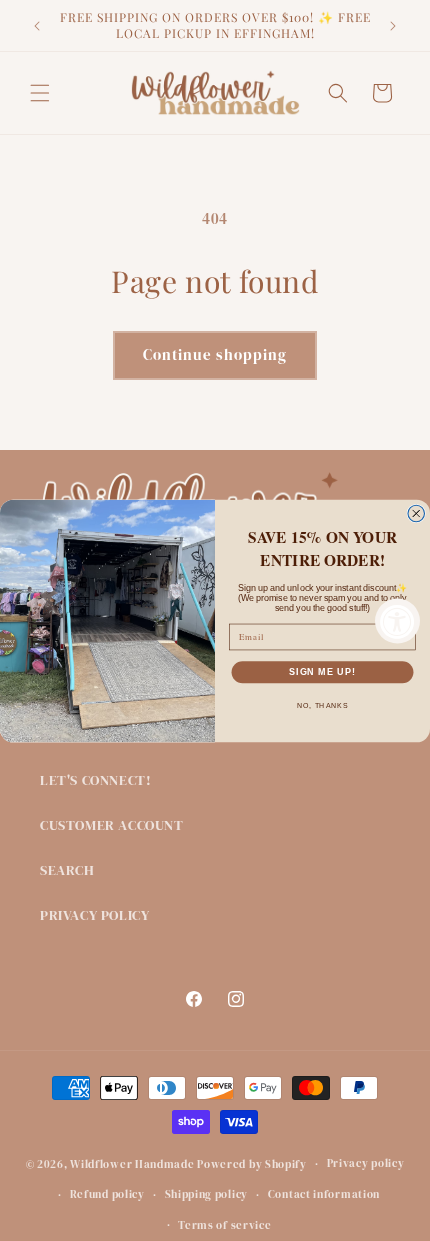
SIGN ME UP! (322, 671)
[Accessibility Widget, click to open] (397, 620)
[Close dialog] (416, 513)
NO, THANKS (322, 705)
